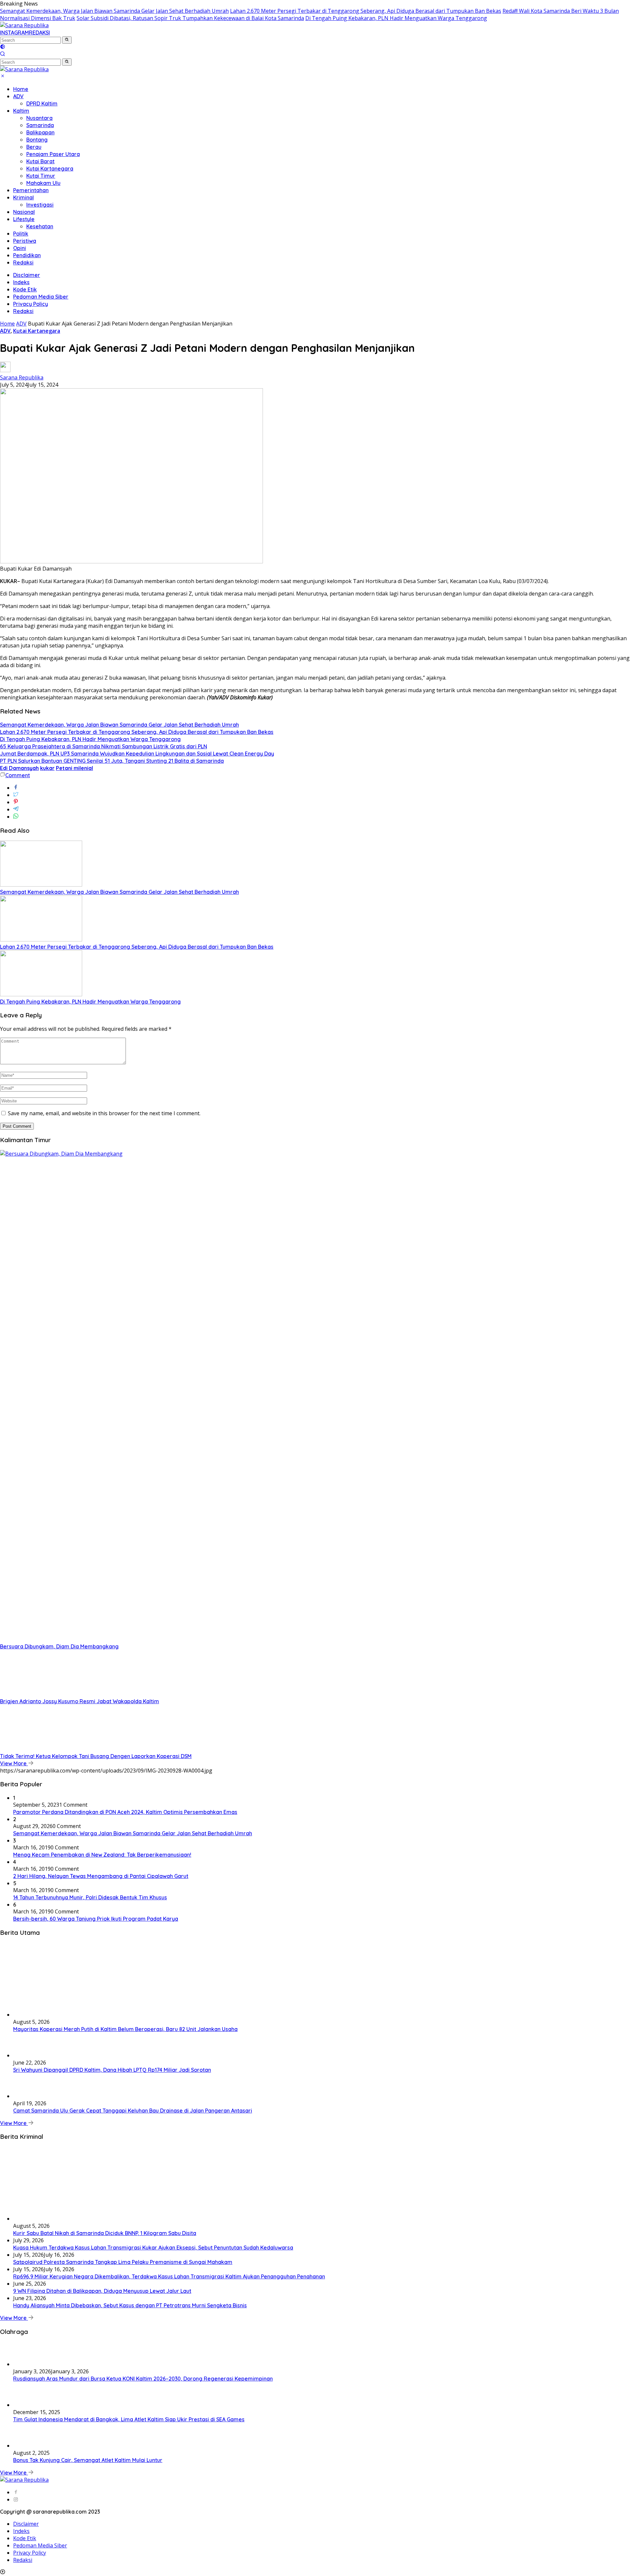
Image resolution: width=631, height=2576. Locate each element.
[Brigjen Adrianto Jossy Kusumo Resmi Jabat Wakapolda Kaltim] (41, 1694)
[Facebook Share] (16, 788)
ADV (18, 96)
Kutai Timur (41, 176)
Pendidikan (27, 255)
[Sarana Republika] (24, 25)
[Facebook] (16, 2492)
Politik (21, 234)
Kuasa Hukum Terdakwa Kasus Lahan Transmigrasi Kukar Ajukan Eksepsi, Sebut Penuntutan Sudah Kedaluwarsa (153, 2248)
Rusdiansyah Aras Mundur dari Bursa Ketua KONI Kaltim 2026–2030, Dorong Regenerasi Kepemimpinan (143, 2379)
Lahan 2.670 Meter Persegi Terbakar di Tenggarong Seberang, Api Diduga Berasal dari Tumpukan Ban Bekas (366, 11)
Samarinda (40, 125)
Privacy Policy (31, 304)
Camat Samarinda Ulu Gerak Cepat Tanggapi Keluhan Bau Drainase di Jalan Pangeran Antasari (133, 2111)
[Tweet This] (16, 795)
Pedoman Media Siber (41, 297)
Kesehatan (40, 226)
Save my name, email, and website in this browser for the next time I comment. (104, 1113)
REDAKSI (39, 33)
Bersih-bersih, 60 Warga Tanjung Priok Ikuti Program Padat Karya (96, 1919)
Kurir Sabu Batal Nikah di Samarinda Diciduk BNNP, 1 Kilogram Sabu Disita (105, 2233)
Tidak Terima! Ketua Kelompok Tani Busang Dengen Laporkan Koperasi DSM (96, 1756)
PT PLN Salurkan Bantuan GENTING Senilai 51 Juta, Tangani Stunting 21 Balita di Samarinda (112, 761)
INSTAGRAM (14, 33)
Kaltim (21, 111)
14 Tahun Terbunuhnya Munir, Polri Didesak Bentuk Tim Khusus (90, 1897)
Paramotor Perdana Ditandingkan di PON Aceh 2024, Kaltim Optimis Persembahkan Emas (125, 1812)
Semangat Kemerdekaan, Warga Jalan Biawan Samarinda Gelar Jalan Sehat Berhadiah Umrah (114, 11)
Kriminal (23, 197)
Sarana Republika (22, 377)
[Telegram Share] (16, 809)
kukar (47, 768)
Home (21, 89)
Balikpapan (40, 132)
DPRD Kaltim (42, 103)
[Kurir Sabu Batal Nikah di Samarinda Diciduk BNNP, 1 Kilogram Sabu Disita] (79, 2219)
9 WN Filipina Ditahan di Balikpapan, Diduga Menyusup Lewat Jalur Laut (102, 2291)
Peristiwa (25, 241)
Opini (20, 248)
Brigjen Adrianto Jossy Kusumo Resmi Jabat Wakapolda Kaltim (80, 1701)
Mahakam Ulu (43, 183)
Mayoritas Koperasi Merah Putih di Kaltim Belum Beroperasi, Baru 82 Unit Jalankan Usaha (125, 2029)
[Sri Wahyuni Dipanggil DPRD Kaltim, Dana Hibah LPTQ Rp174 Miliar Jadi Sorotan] (30, 2055)
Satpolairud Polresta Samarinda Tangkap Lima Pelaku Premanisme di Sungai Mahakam (123, 2262)
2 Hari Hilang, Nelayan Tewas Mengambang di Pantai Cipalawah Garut (101, 1876)
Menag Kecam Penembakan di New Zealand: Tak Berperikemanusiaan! (102, 1855)
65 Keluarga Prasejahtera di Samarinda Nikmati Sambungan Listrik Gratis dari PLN (104, 746)
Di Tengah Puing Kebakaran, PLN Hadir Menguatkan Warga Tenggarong (396, 18)
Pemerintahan (31, 190)
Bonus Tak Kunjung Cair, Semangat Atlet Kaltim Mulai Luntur (88, 2460)
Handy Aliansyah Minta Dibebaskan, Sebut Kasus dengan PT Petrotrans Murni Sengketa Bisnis (130, 2305)
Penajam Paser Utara (53, 154)
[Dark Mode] (3, 47)
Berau (34, 147)
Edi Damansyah (19, 768)
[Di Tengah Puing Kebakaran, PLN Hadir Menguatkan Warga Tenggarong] (41, 994)
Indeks (21, 282)
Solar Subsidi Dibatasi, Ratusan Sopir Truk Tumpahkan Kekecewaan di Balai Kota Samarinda (190, 18)
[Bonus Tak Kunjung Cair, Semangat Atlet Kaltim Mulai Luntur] (30, 2446)
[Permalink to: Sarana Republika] (5, 370)
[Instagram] (16, 2499)
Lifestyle (24, 219)
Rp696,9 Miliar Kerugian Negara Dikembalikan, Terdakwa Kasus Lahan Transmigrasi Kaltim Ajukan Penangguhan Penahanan (169, 2276)
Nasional (24, 212)
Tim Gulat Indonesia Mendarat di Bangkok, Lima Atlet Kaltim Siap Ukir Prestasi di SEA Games (129, 2419)
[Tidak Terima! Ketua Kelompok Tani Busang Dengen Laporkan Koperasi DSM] (41, 1749)
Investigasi (40, 205)
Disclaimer (27, 275)
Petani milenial (74, 768)
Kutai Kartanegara (50, 169)
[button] (67, 40)
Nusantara (39, 118)
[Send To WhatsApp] (16, 817)
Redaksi (23, 262)
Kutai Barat (40, 161)
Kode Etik (25, 289)
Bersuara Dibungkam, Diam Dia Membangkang (59, 1646)
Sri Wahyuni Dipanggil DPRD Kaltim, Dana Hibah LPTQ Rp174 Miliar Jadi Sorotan (112, 2070)
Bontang (37, 140)
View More (14, 1763)
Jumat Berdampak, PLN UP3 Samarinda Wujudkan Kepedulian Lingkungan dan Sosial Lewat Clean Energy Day (137, 754)
